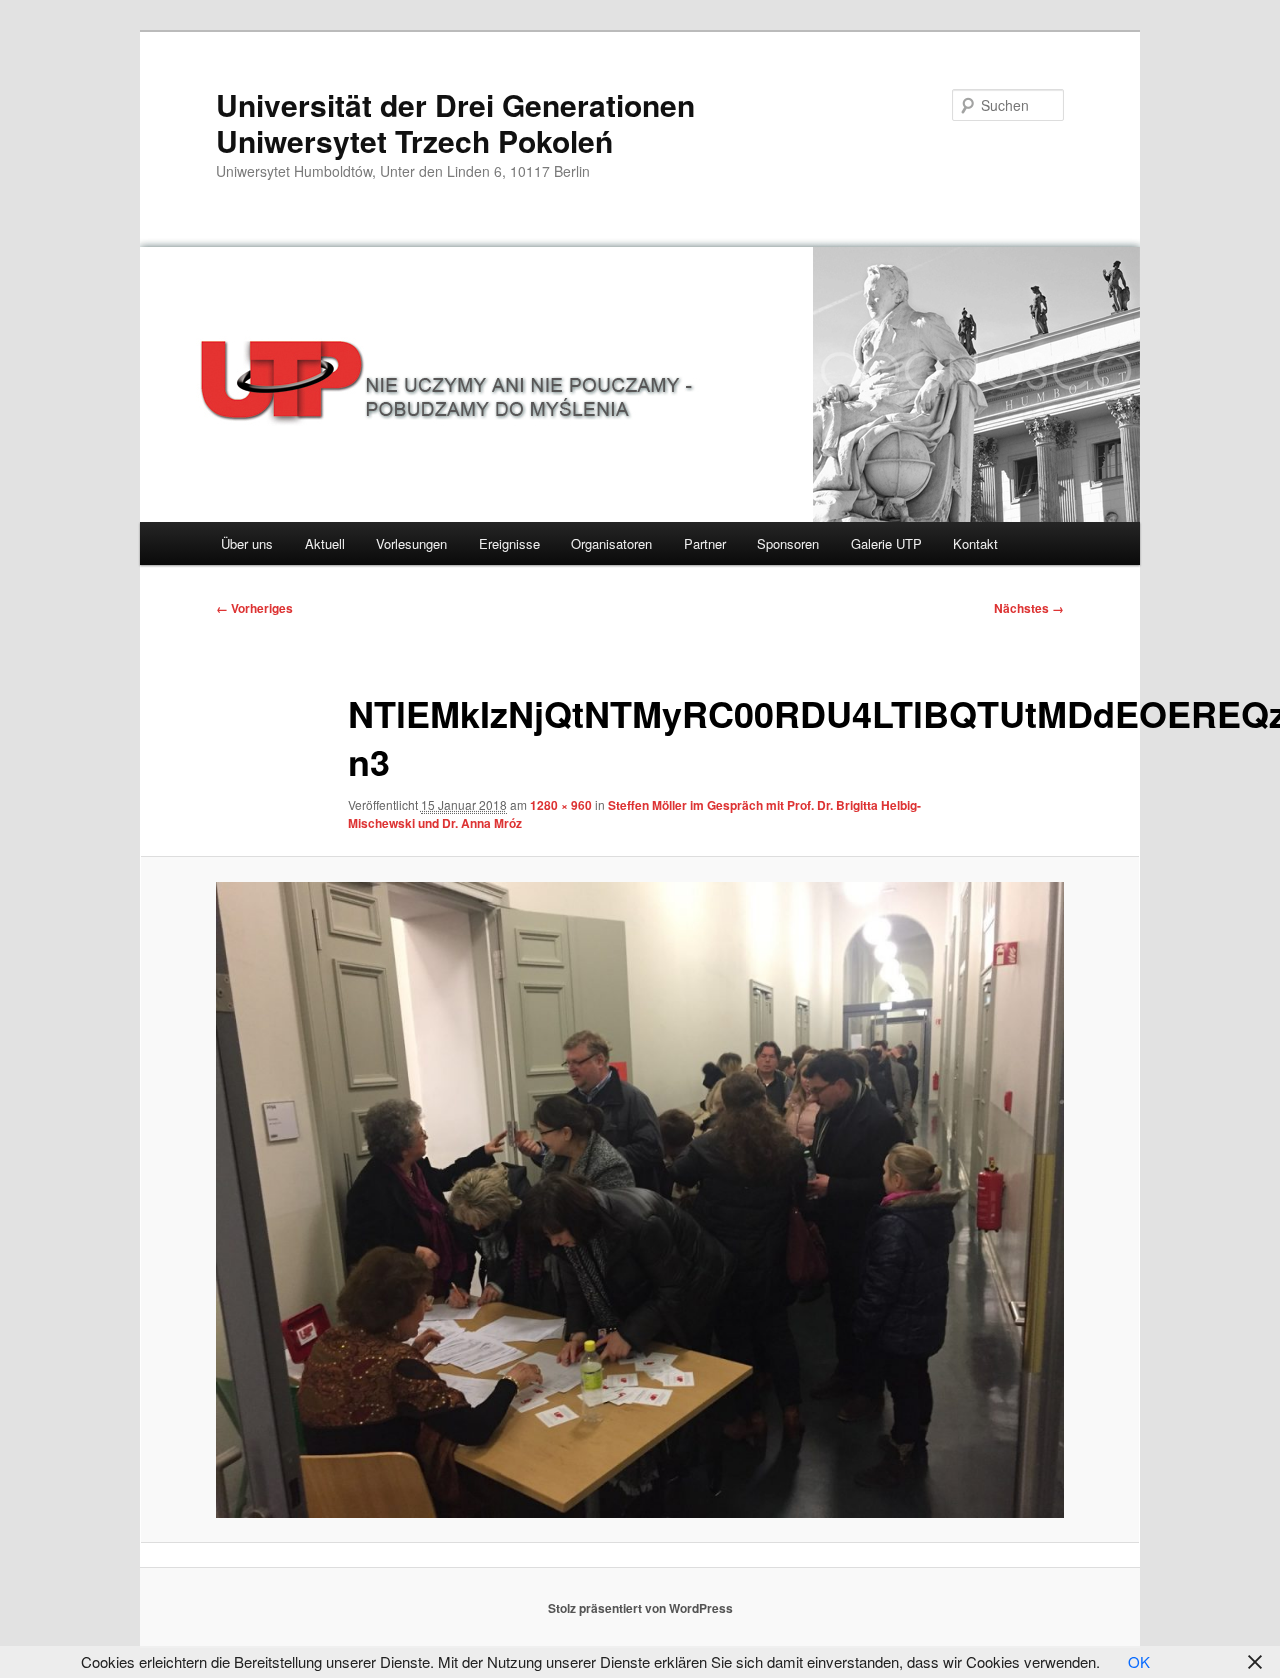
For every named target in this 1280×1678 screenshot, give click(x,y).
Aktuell (325, 543)
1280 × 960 (561, 805)
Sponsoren (788, 543)
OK (1139, 1661)
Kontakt (975, 543)
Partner (705, 543)
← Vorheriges (254, 608)
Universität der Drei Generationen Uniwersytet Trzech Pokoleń (455, 122)
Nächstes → (1029, 608)
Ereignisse (509, 543)
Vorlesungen (411, 543)
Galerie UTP (886, 543)
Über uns (247, 543)
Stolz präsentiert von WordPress (640, 1608)
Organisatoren (611, 543)
